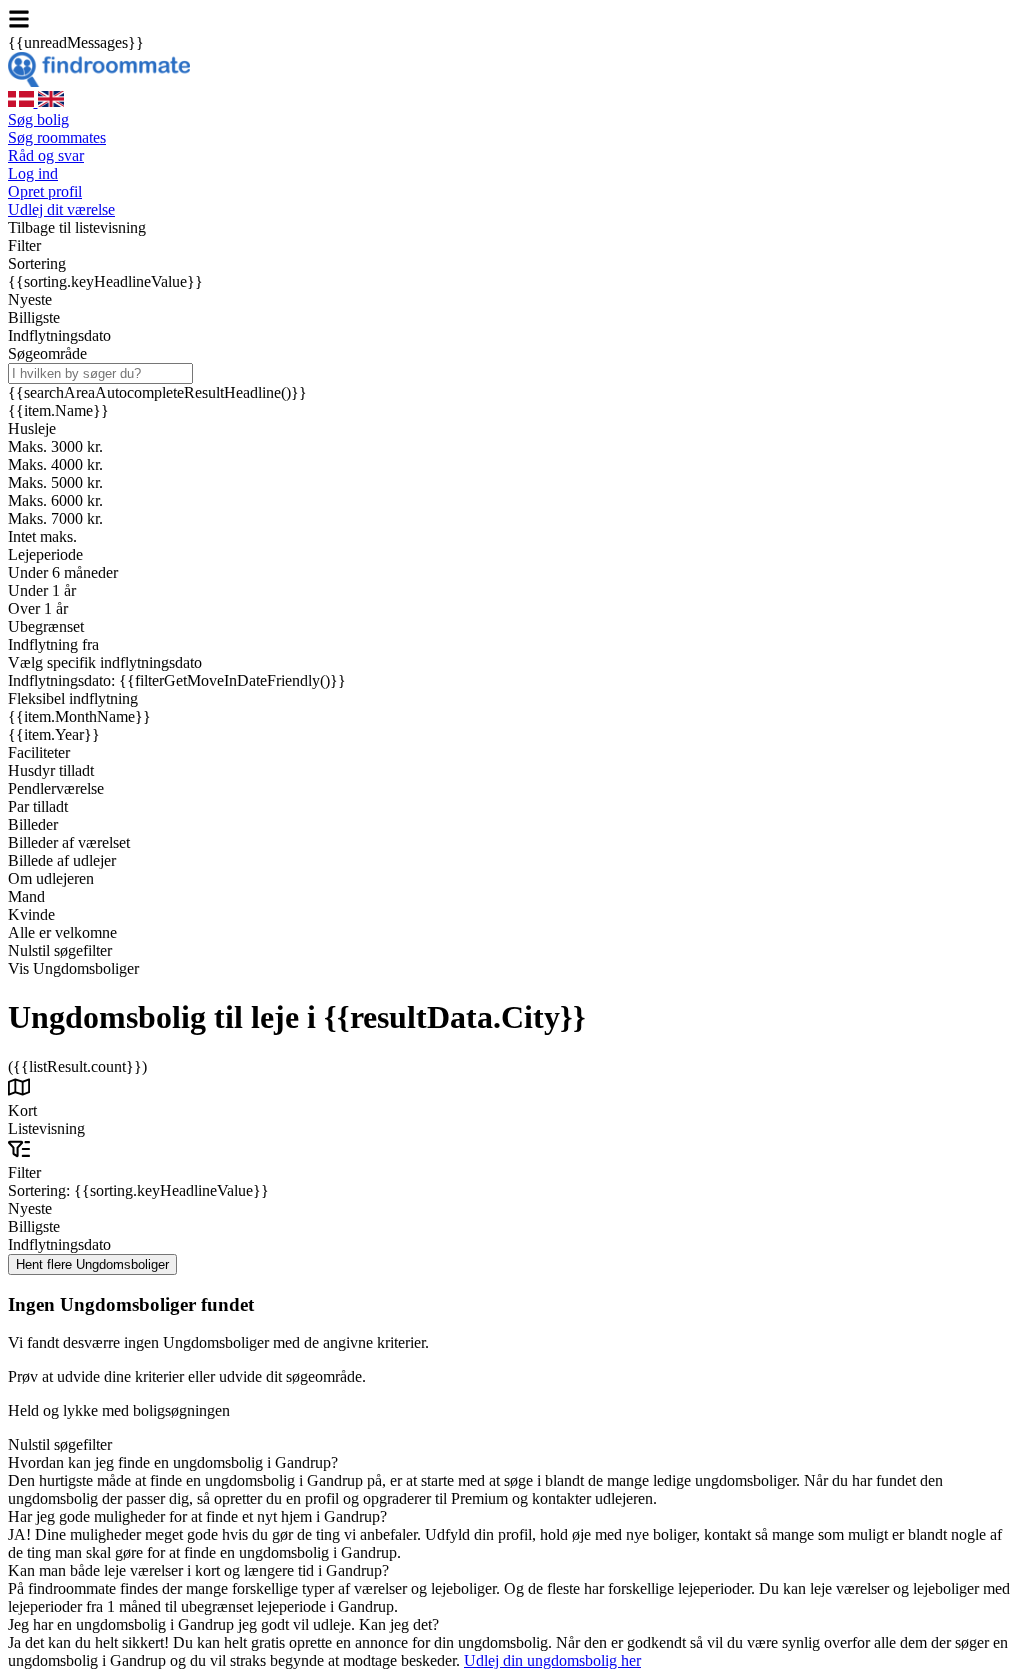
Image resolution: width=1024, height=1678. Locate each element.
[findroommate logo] (99, 81)
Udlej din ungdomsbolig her (552, 1660)
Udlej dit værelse (61, 209)
